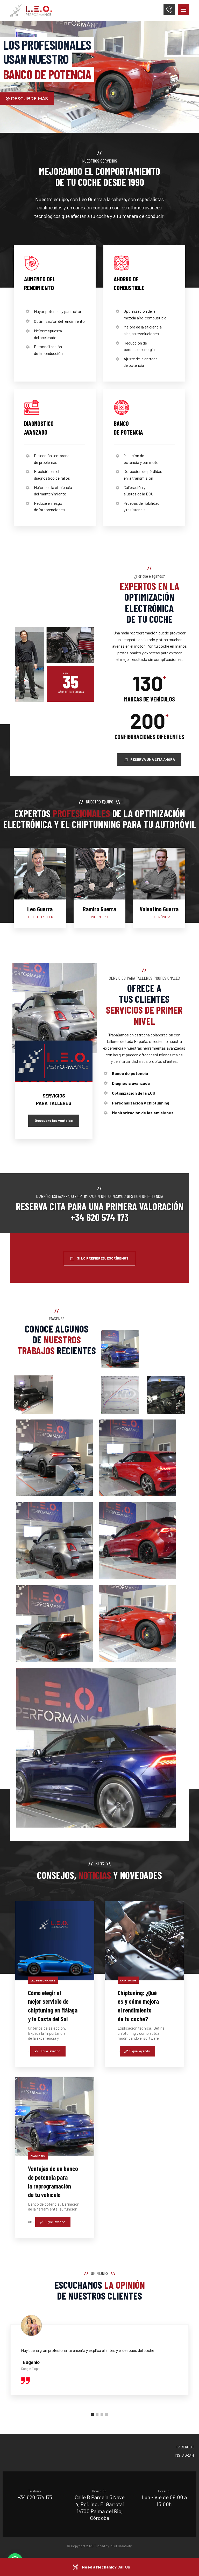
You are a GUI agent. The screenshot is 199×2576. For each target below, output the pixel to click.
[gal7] (137, 1624)
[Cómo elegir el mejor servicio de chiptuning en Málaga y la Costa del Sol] (55, 1941)
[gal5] (137, 1541)
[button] (183, 10)
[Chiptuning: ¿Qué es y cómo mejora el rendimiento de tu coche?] (144, 1941)
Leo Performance (43, 1980)
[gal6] (54, 1623)
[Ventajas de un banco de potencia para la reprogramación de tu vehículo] (55, 2117)
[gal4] (54, 1541)
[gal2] (137, 1458)
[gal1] (54, 1458)
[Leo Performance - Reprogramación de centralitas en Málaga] (33, 1395)
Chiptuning (128, 1980)
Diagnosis (38, 2156)
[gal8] (96, 1748)
